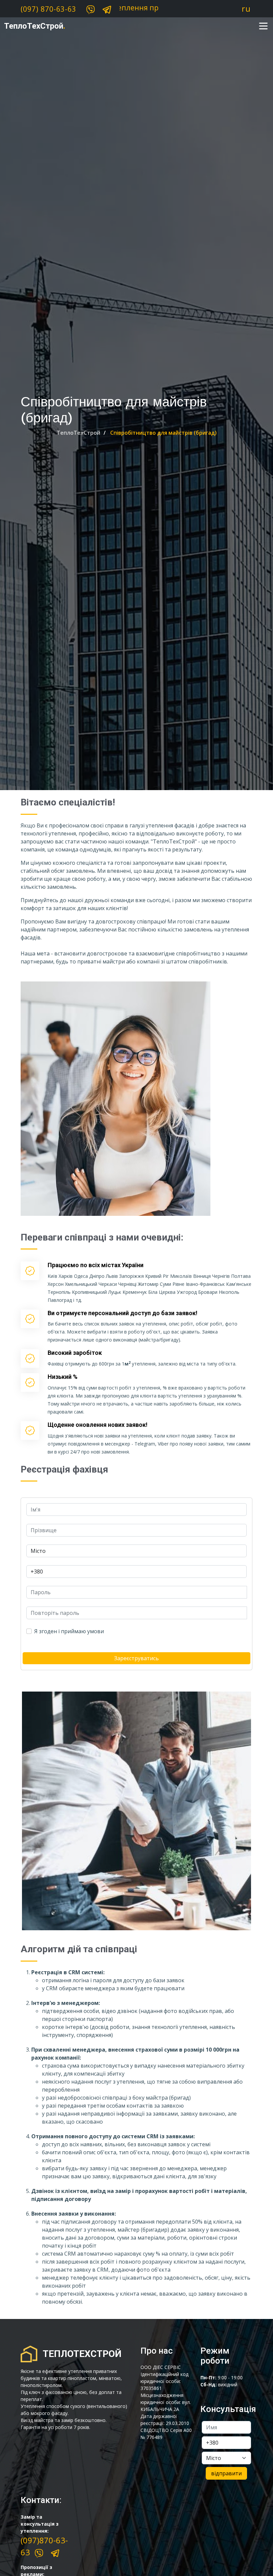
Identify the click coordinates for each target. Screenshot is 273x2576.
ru (246, 9)
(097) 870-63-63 (48, 9)
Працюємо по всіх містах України (96, 1265)
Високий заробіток (75, 1353)
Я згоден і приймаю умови (69, 1631)
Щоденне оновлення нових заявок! (98, 1425)
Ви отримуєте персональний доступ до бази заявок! (123, 1313)
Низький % (63, 1377)
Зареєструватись (136, 1658)
